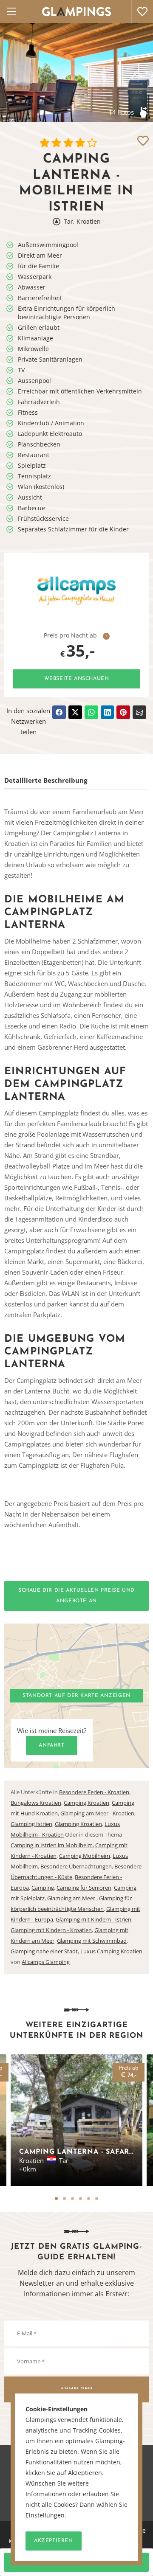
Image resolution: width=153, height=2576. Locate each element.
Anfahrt (51, 1745)
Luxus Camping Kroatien (111, 1951)
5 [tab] (89, 2198)
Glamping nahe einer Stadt (44, 1951)
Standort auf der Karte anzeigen (76, 1696)
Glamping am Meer (72, 1898)
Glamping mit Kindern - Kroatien (51, 1930)
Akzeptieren (54, 2541)
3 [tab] (72, 2198)
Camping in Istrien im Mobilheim (52, 1845)
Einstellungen (45, 2515)
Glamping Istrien (31, 1824)
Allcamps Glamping (46, 1962)
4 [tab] (81, 2198)
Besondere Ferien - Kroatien (94, 1792)
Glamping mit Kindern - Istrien (93, 1919)
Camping (43, 1888)
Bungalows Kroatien (36, 1803)
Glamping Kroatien (78, 1824)
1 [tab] (56, 2198)
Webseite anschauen (77, 679)
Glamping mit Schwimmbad (92, 1941)
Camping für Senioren (84, 1888)
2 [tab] (64, 2198)
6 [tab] (97, 2198)
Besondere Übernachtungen (76, 1866)
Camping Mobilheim (85, 1856)
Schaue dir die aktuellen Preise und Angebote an (76, 1596)
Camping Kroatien (86, 1803)
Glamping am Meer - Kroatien (97, 1813)
